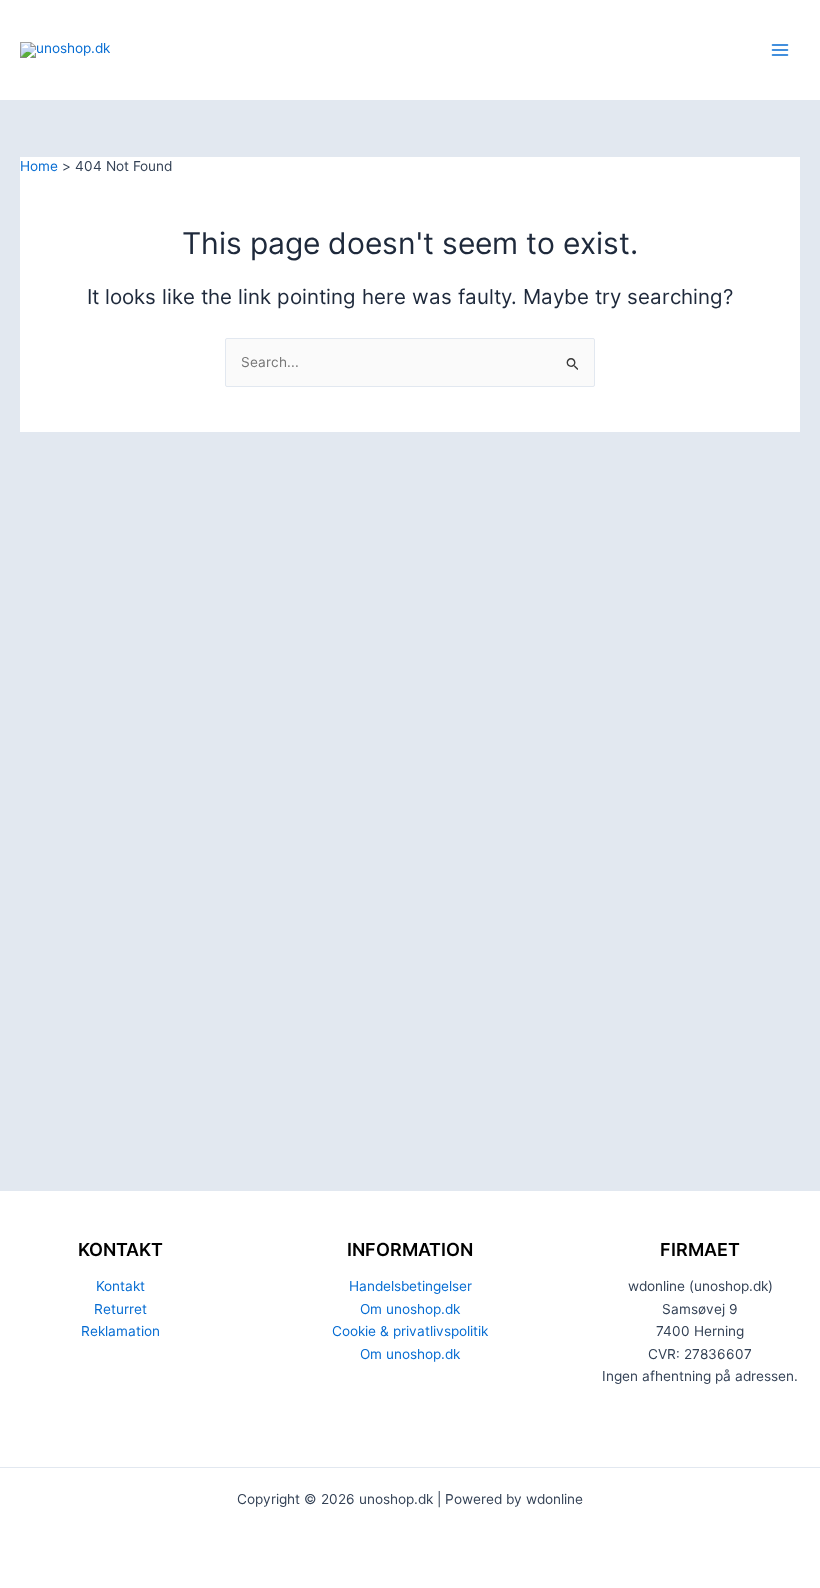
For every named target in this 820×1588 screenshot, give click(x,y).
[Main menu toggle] (780, 50)
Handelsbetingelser (410, 1286)
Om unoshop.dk (410, 1309)
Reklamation (120, 1331)
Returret (120, 1309)
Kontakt (120, 1286)
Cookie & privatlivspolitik (410, 1331)
